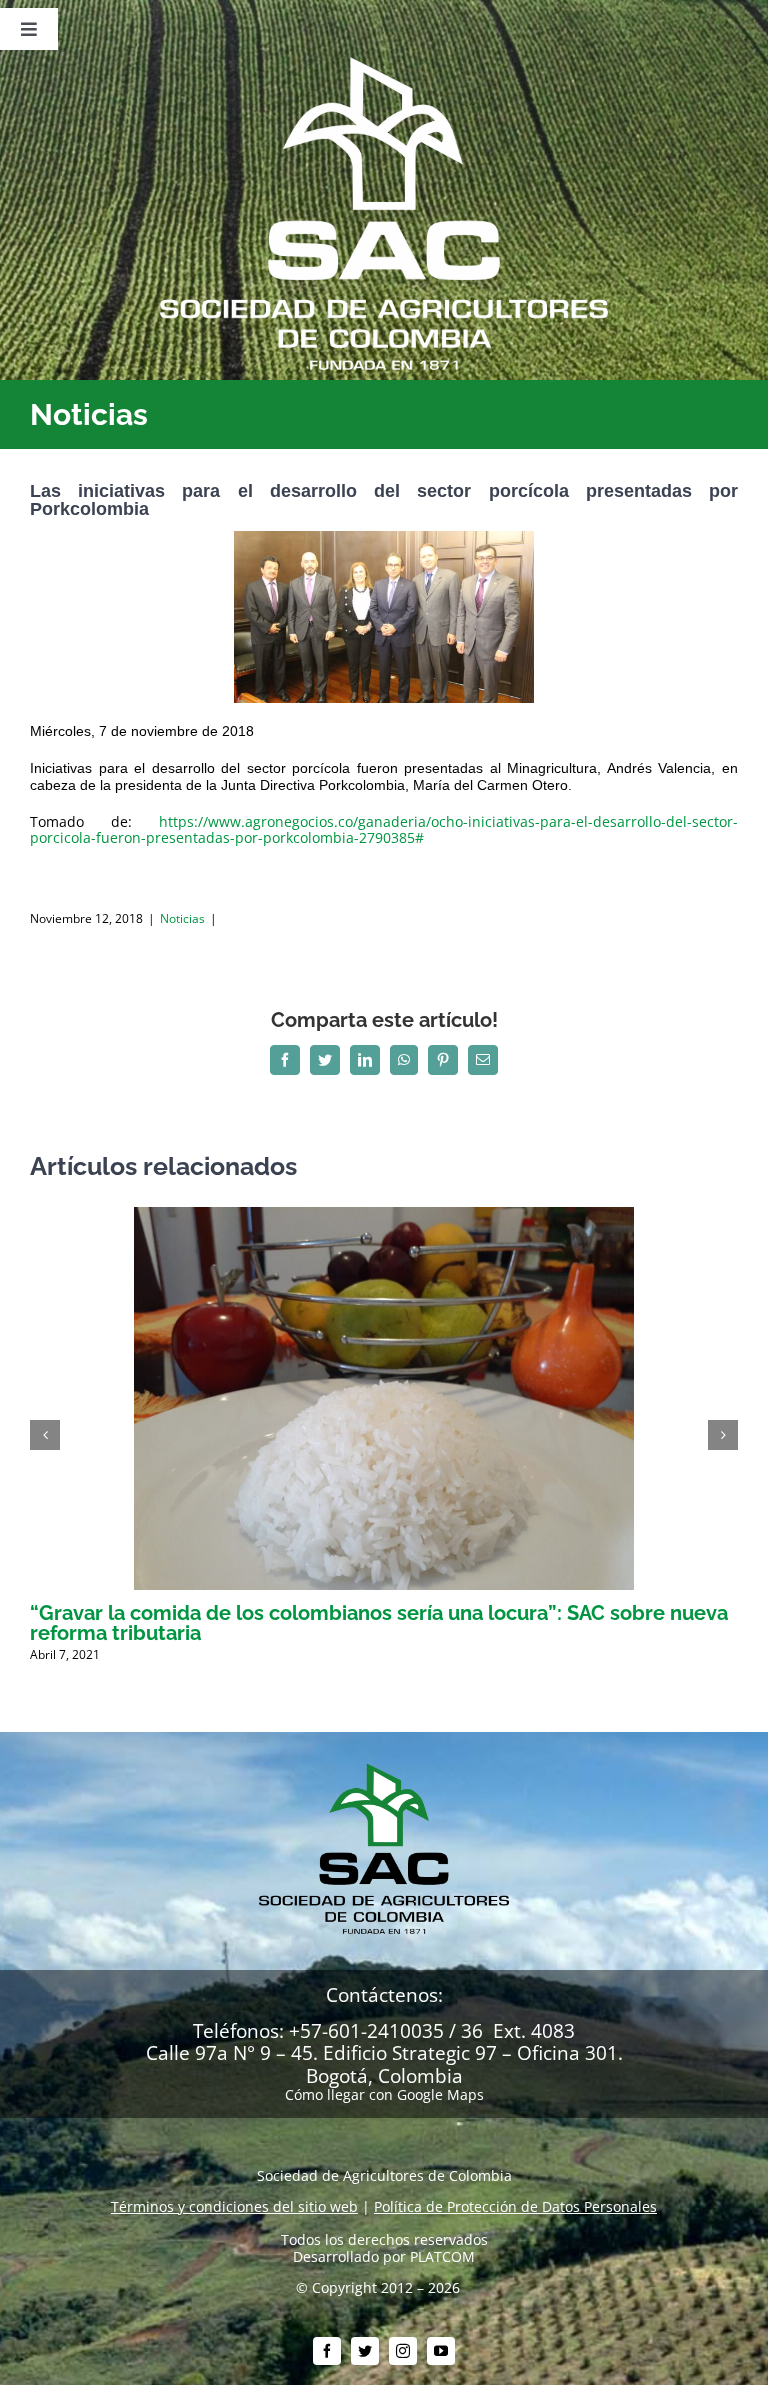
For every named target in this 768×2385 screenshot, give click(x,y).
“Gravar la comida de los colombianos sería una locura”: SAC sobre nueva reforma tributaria (379, 1623)
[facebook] (327, 2351)
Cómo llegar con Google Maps (384, 2094)
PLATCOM (442, 2256)
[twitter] (365, 2351)
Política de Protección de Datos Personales (515, 2206)
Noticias (182, 918)
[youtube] (441, 2351)
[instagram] (403, 2351)
